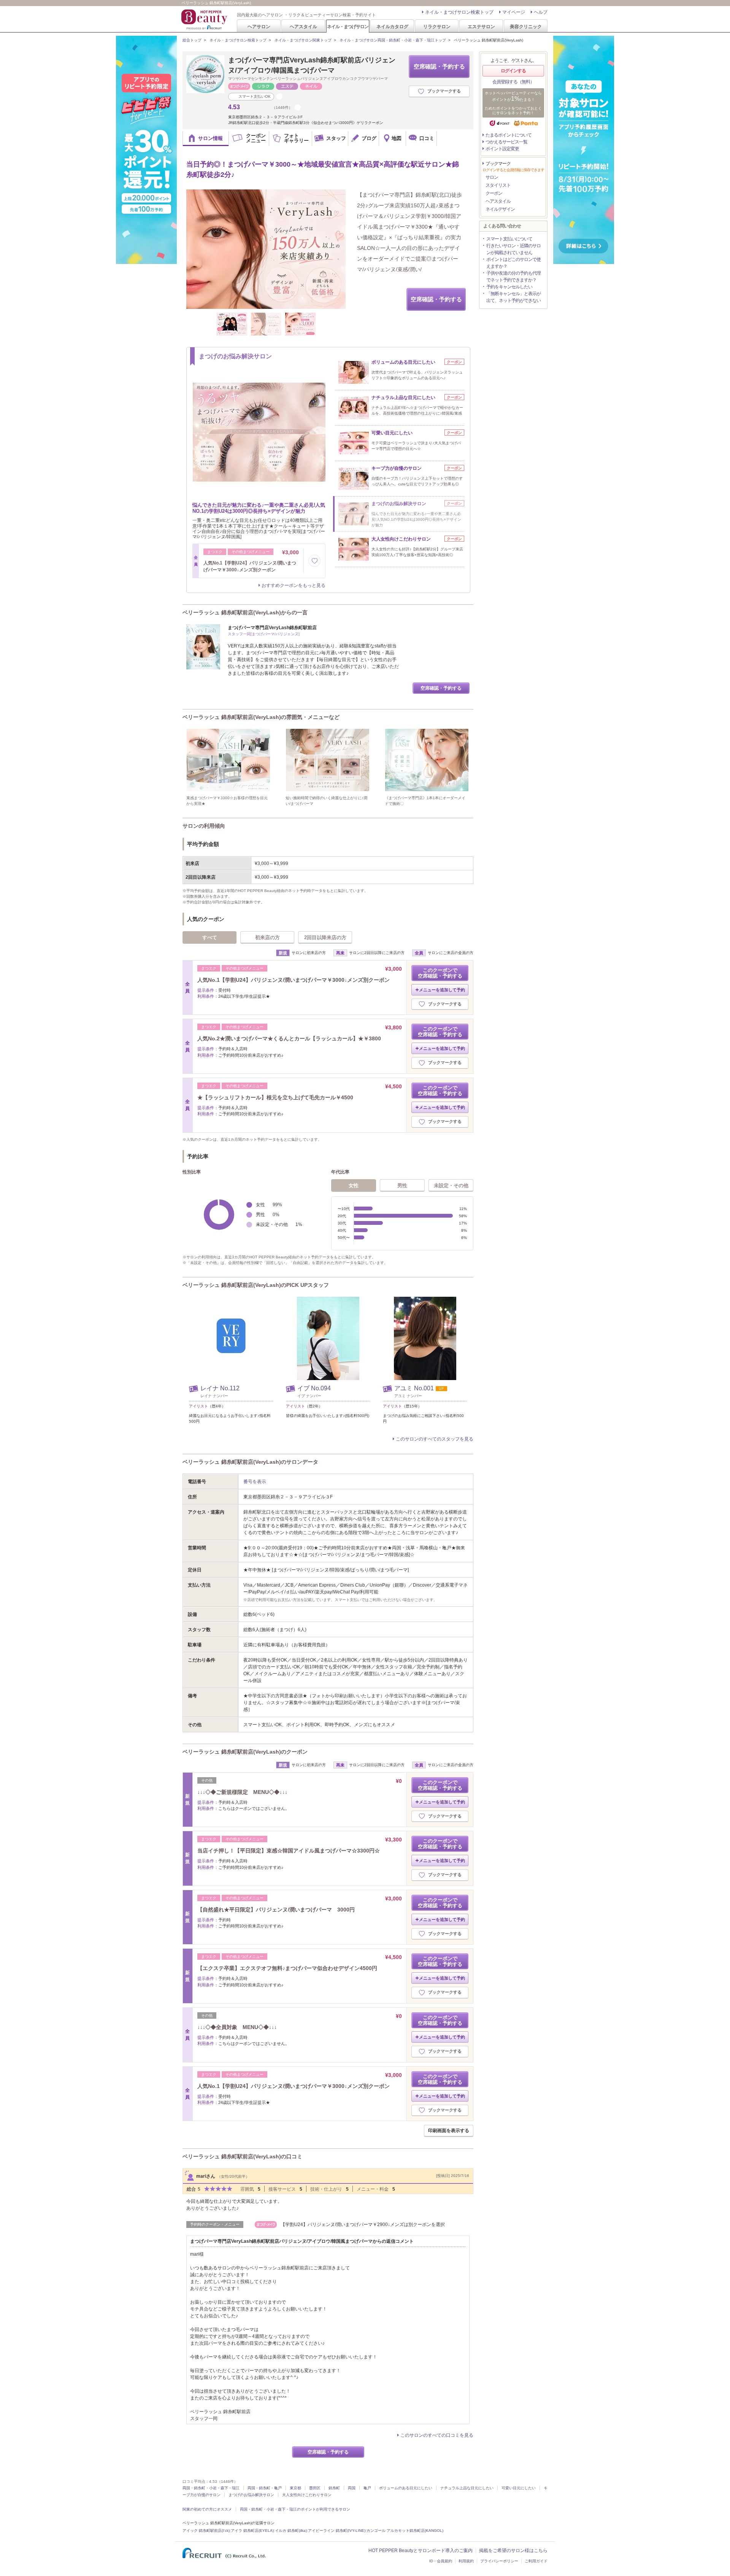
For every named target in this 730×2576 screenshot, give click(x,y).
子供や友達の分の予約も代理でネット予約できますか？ (513, 277)
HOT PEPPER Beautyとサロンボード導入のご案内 (421, 2551)
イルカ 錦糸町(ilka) (291, 2531)
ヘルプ (541, 12)
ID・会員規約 (441, 2561)
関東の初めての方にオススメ (207, 2509)
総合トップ (192, 40)
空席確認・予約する (439, 66)
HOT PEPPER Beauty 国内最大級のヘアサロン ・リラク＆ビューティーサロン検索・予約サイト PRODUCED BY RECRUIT (205, 19)
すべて (210, 937)
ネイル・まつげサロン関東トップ (303, 40)
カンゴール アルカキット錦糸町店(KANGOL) (405, 2531)
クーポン (494, 193)
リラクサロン (437, 26)
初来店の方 (267, 937)
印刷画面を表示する (449, 2131)
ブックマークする (444, 91)
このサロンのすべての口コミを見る (437, 2435)
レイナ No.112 (220, 1388)
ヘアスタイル (303, 26)
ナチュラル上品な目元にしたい (467, 2488)
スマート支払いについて (509, 239)
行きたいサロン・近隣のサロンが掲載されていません (513, 249)
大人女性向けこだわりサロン (307, 2495)
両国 (352, 2488)
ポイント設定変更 (502, 149)
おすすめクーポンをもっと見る (294, 585)
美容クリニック (526, 26)
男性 (402, 1185)
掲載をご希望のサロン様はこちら (513, 2551)
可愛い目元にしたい (519, 2488)
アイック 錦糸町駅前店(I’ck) (206, 2531)
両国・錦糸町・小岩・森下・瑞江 (211, 2488)
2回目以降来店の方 (325, 937)
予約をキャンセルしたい (509, 287)
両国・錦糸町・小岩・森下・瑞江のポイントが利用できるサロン (295, 2509)
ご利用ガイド (536, 2561)
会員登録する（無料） (513, 82)
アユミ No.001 (414, 1388)
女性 (354, 1185)
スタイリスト (498, 185)
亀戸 (367, 2488)
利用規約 (466, 2561)
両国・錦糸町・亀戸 (265, 2488)
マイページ (514, 12)
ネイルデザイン (500, 209)
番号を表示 (255, 1482)
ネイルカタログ (392, 26)
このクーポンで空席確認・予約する (440, 973)
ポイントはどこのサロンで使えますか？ (513, 263)
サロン (492, 177)
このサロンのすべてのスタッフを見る (435, 1439)
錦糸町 (334, 2488)
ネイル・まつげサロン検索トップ (459, 12)
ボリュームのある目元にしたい (406, 2488)
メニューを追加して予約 (442, 990)
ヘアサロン (259, 26)
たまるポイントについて (509, 135)
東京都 (295, 2488)
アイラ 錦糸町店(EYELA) (252, 2531)
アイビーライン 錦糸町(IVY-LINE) (337, 2531)
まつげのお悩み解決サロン (251, 2495)
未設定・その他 (451, 1185)
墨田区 (315, 2488)
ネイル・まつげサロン (348, 26)
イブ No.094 (314, 1388)
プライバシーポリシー (499, 2561)
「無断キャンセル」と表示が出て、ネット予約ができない (513, 297)
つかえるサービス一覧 (506, 142)
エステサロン (481, 26)
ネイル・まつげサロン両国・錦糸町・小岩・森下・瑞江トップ (393, 40)
